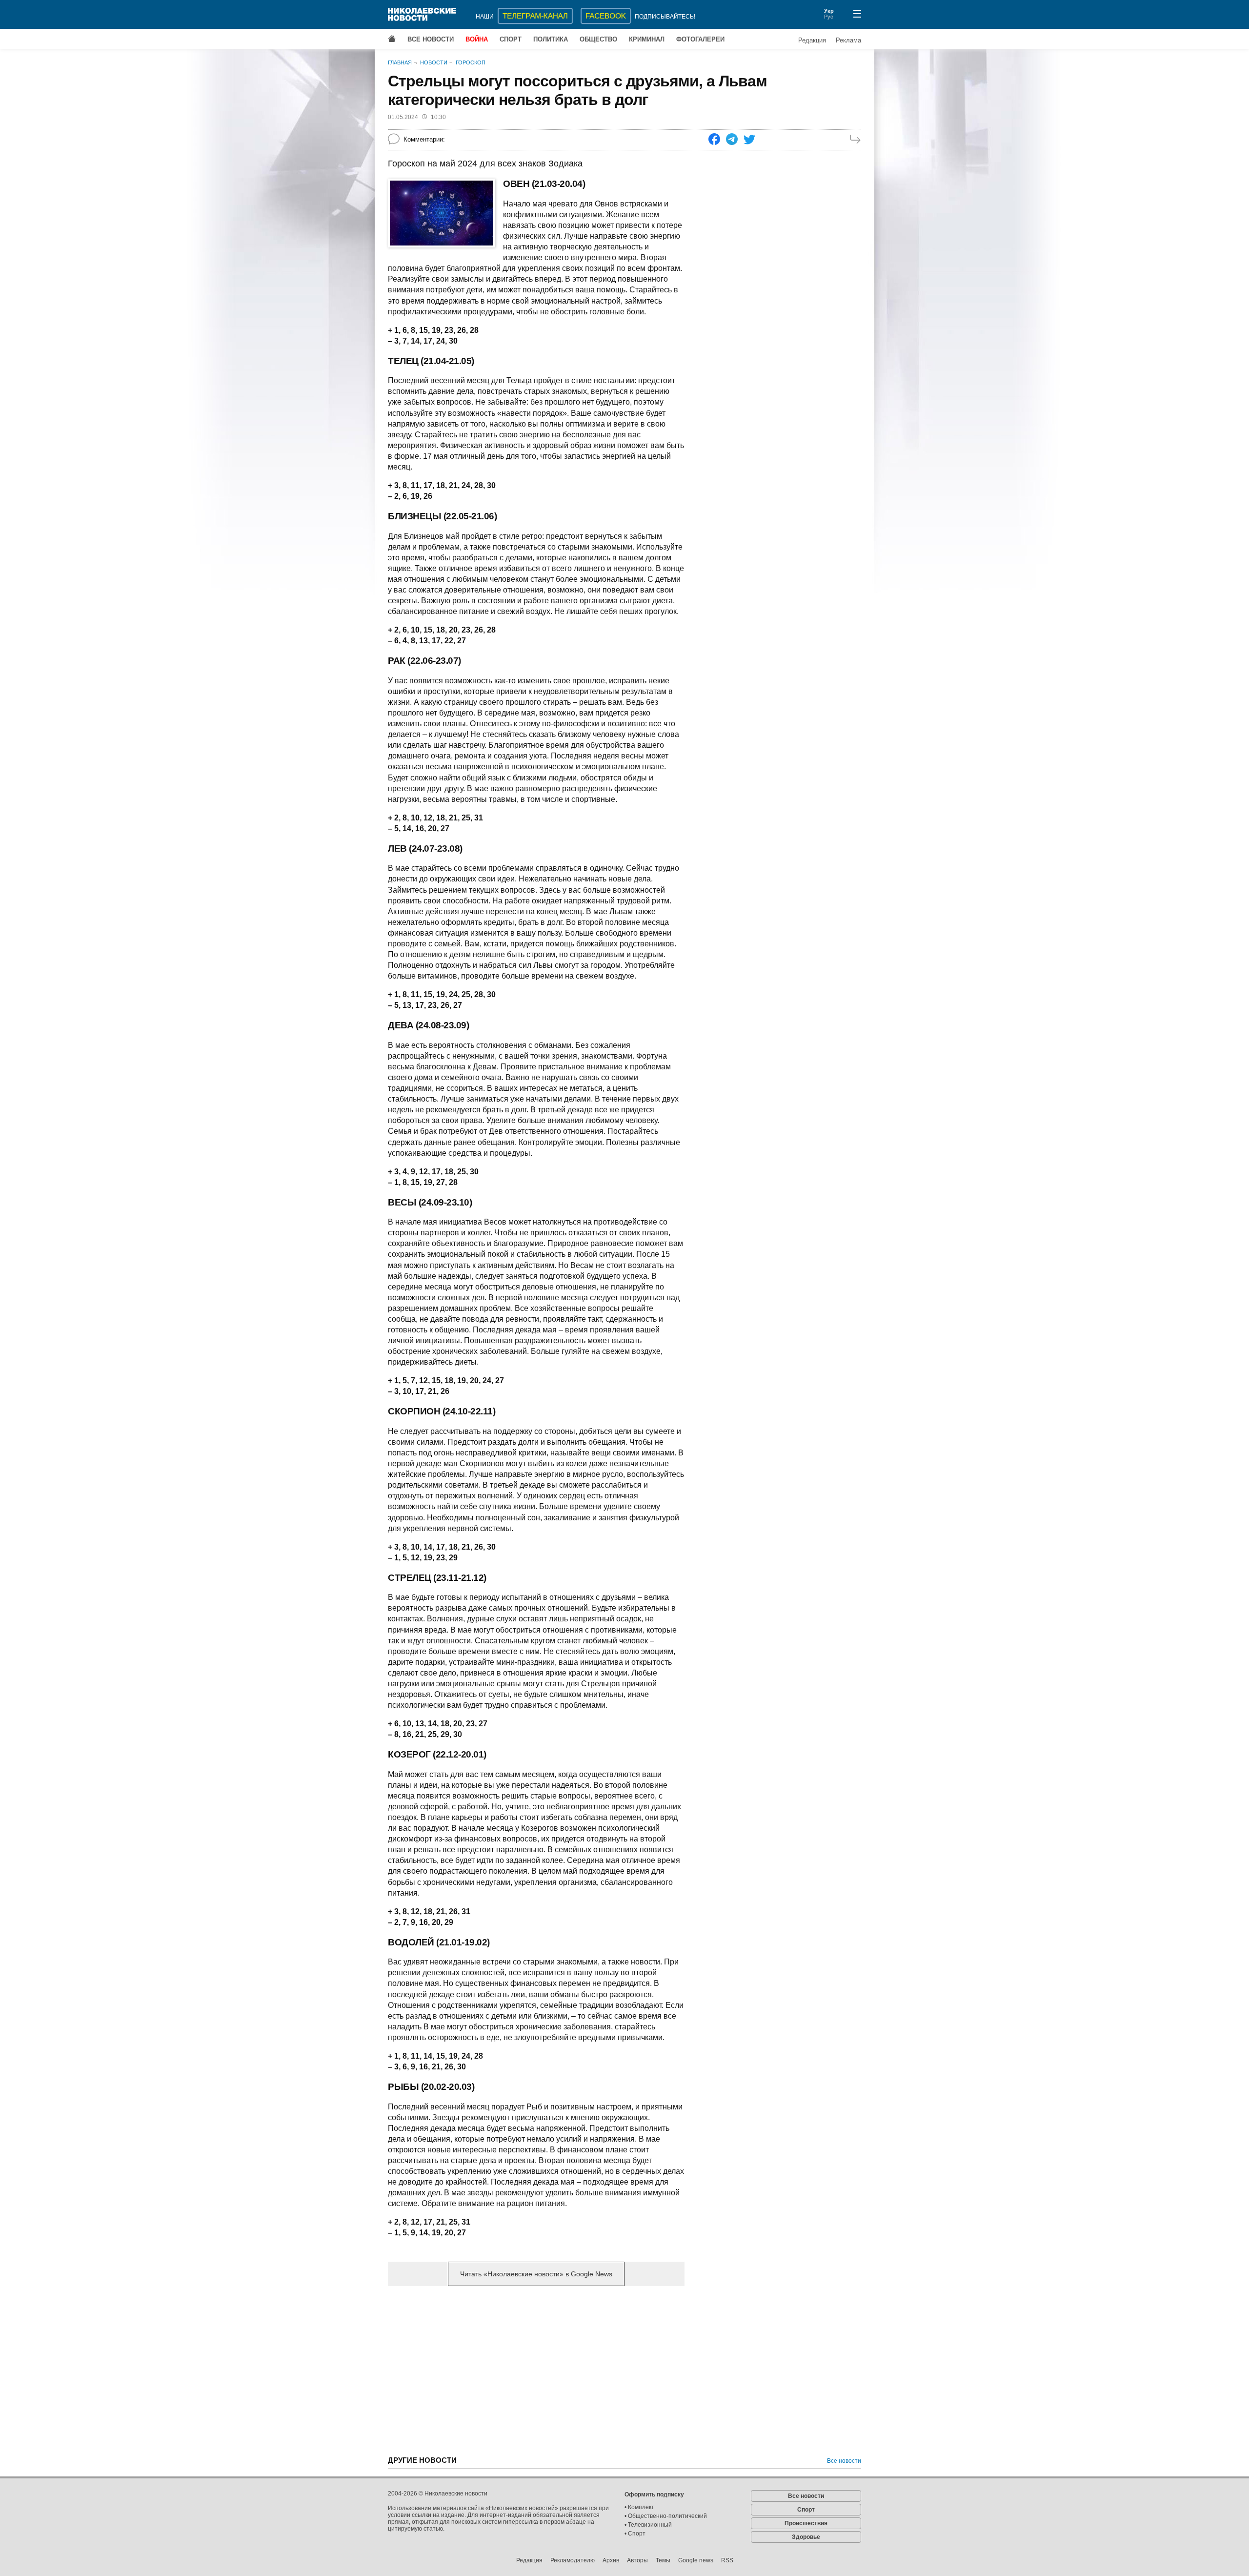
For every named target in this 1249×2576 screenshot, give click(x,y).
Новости (434, 62)
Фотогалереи (700, 39)
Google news (696, 2560)
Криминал (647, 39)
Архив (611, 2560)
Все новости (431, 39)
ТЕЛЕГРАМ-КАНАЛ (535, 16)
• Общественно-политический (666, 2516)
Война (477, 39)
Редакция (812, 40)
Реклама (848, 40)
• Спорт (635, 2534)
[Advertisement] (536, 2370)
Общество (598, 39)
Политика (551, 39)
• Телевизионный (648, 2525)
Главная (400, 62)
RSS (727, 2560)
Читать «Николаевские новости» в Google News (536, 2274)
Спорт (511, 39)
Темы (663, 2560)
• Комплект (639, 2507)
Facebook (606, 16)
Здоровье (806, 2537)
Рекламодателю (573, 2560)
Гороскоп (471, 62)
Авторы (637, 2560)
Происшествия (806, 2523)
